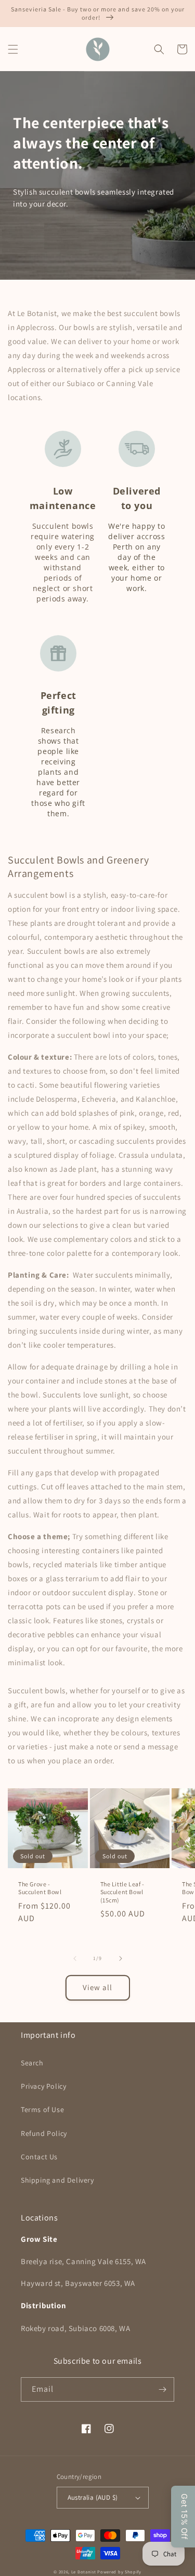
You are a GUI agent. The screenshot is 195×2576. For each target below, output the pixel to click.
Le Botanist (84, 2572)
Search (32, 2063)
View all (97, 1987)
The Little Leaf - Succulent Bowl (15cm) (122, 1892)
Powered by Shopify (119, 2572)
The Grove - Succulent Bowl (40, 1888)
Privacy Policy (43, 2086)
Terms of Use (42, 2109)
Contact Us (39, 2157)
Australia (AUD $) (93, 2497)
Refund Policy (44, 2133)
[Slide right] (121, 1958)
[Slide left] (75, 1958)
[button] (13, 49)
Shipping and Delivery (57, 2180)
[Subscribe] (162, 2389)
